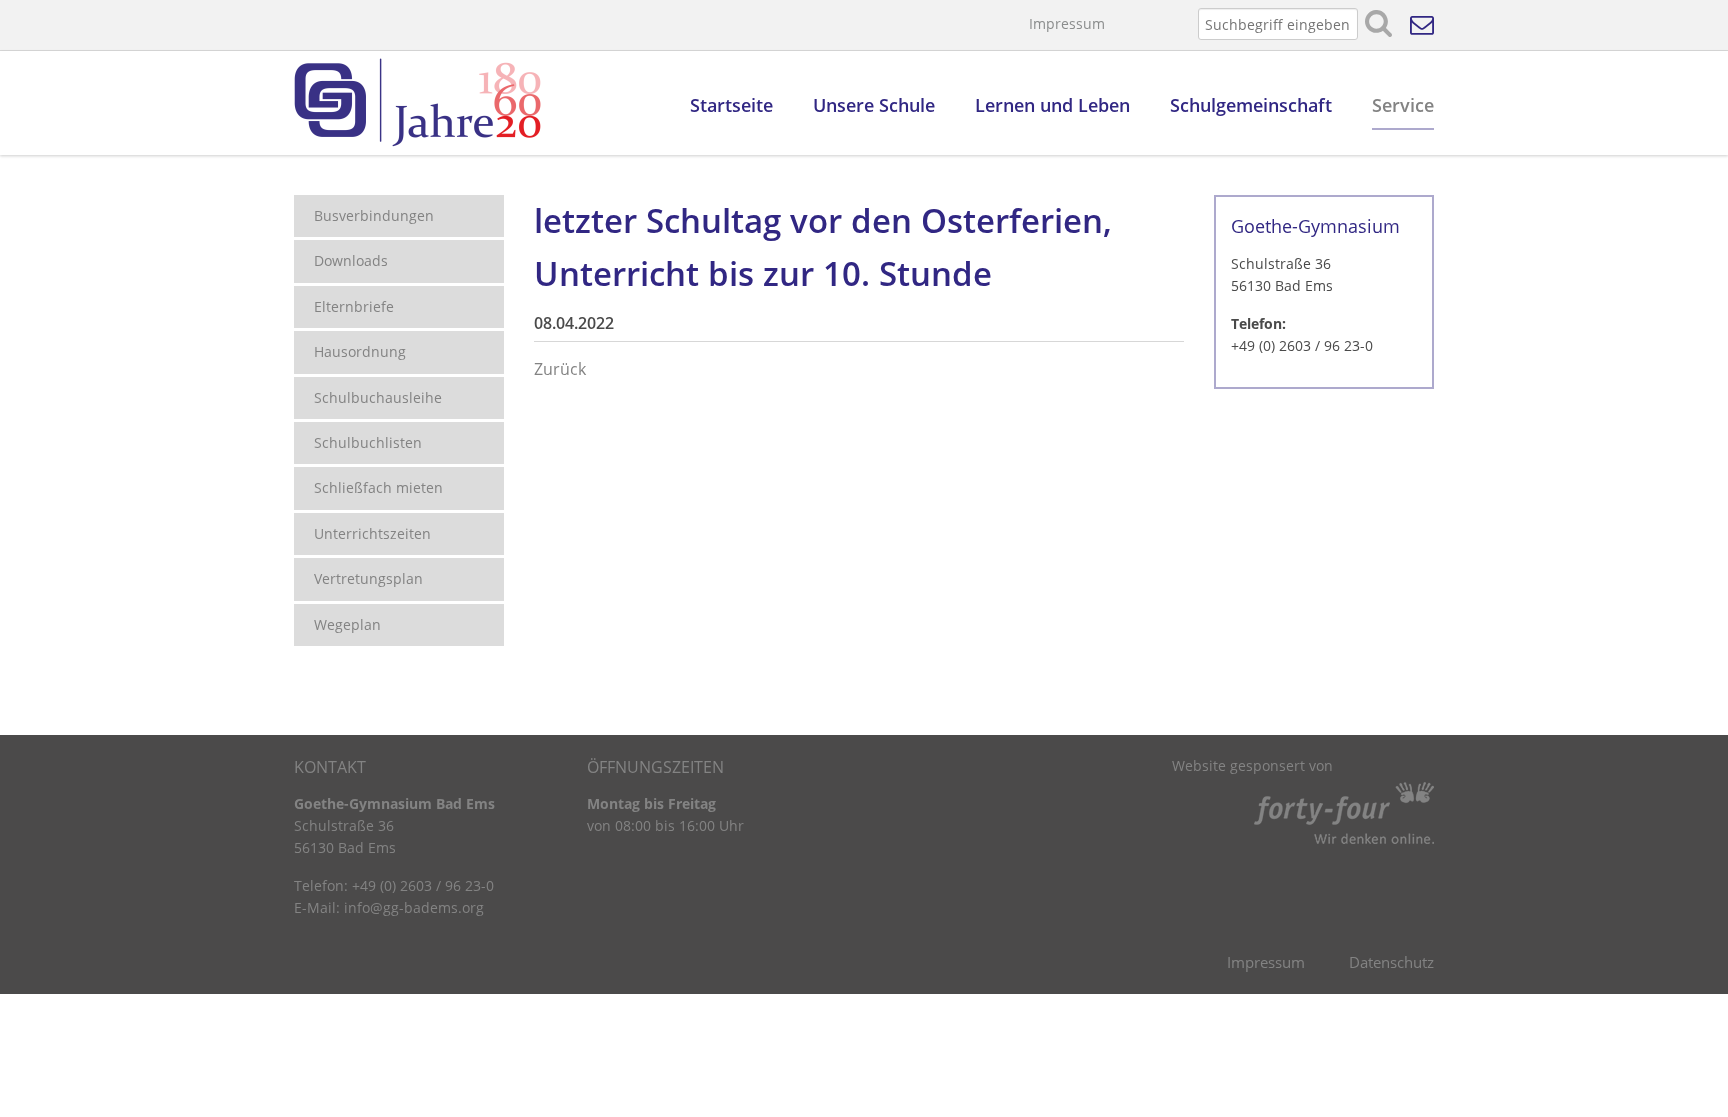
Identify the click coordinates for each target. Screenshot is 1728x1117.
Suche (1379, 24)
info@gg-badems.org (414, 907)
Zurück (560, 369)
